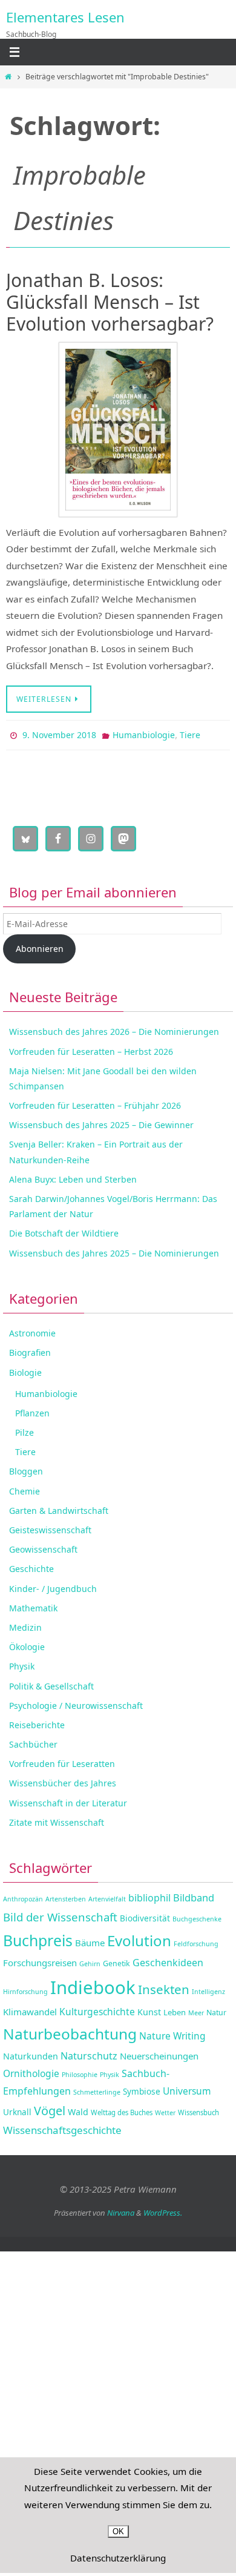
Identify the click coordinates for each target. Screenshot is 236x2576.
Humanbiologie (144, 734)
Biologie (25, 1369)
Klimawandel (30, 2009)
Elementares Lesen (65, 17)
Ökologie (27, 1644)
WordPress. (163, 2210)
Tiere (190, 734)
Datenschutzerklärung (118, 2558)
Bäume (90, 1940)
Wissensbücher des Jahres (63, 1781)
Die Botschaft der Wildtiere (64, 1231)
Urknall (17, 2109)
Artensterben (66, 1897)
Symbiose (142, 2088)
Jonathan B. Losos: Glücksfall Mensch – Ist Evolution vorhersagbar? (110, 302)
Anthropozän (23, 1897)
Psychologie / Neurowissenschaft (76, 1702)
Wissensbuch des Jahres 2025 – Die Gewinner (101, 1122)
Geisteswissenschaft (50, 1527)
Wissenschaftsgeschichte (62, 2128)
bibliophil (149, 1895)
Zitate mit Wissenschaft (57, 1819)
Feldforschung (196, 1941)
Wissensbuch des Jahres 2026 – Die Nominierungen (114, 1029)
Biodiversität (145, 1916)
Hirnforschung (25, 1989)
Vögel (50, 2108)
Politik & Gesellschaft (51, 1683)
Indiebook (93, 1985)
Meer (196, 2010)
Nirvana (121, 2210)
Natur (216, 2010)
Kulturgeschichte (97, 2009)
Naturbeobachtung (70, 2031)
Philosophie (80, 2072)
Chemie (25, 1488)
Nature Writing (172, 2033)
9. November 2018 (59, 734)
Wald (78, 2109)
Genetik (116, 1961)
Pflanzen (32, 1410)
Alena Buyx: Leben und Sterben (73, 1176)
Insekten (164, 1987)
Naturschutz (89, 2053)
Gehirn (90, 1961)
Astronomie (32, 1331)
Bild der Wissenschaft (60, 1914)
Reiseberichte (37, 1722)
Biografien (30, 1350)
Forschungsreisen (40, 1960)
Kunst (149, 2009)
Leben (175, 2009)
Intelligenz (208, 1989)
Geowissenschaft (43, 1547)
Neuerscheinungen (159, 2053)
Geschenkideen (168, 1960)
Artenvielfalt (107, 1897)
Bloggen (26, 1469)
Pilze (25, 1429)
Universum (187, 2088)
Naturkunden (31, 2053)
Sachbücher (33, 1741)
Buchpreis (38, 1937)
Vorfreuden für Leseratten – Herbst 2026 (91, 1049)
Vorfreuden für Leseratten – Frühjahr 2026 (95, 1102)
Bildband (194, 1895)
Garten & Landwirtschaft (59, 1508)
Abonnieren (40, 946)
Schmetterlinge (97, 2089)
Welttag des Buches (122, 2109)
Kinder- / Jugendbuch (53, 1586)
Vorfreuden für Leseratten (62, 1761)
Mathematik (33, 1605)
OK (118, 2531)
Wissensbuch (198, 2109)
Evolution (139, 1937)
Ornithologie (31, 2070)
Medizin (25, 1624)
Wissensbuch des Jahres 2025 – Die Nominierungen (114, 1250)
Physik (22, 1664)
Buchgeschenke (197, 1917)
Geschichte (31, 1566)
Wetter (165, 2110)
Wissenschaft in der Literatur (68, 1800)
